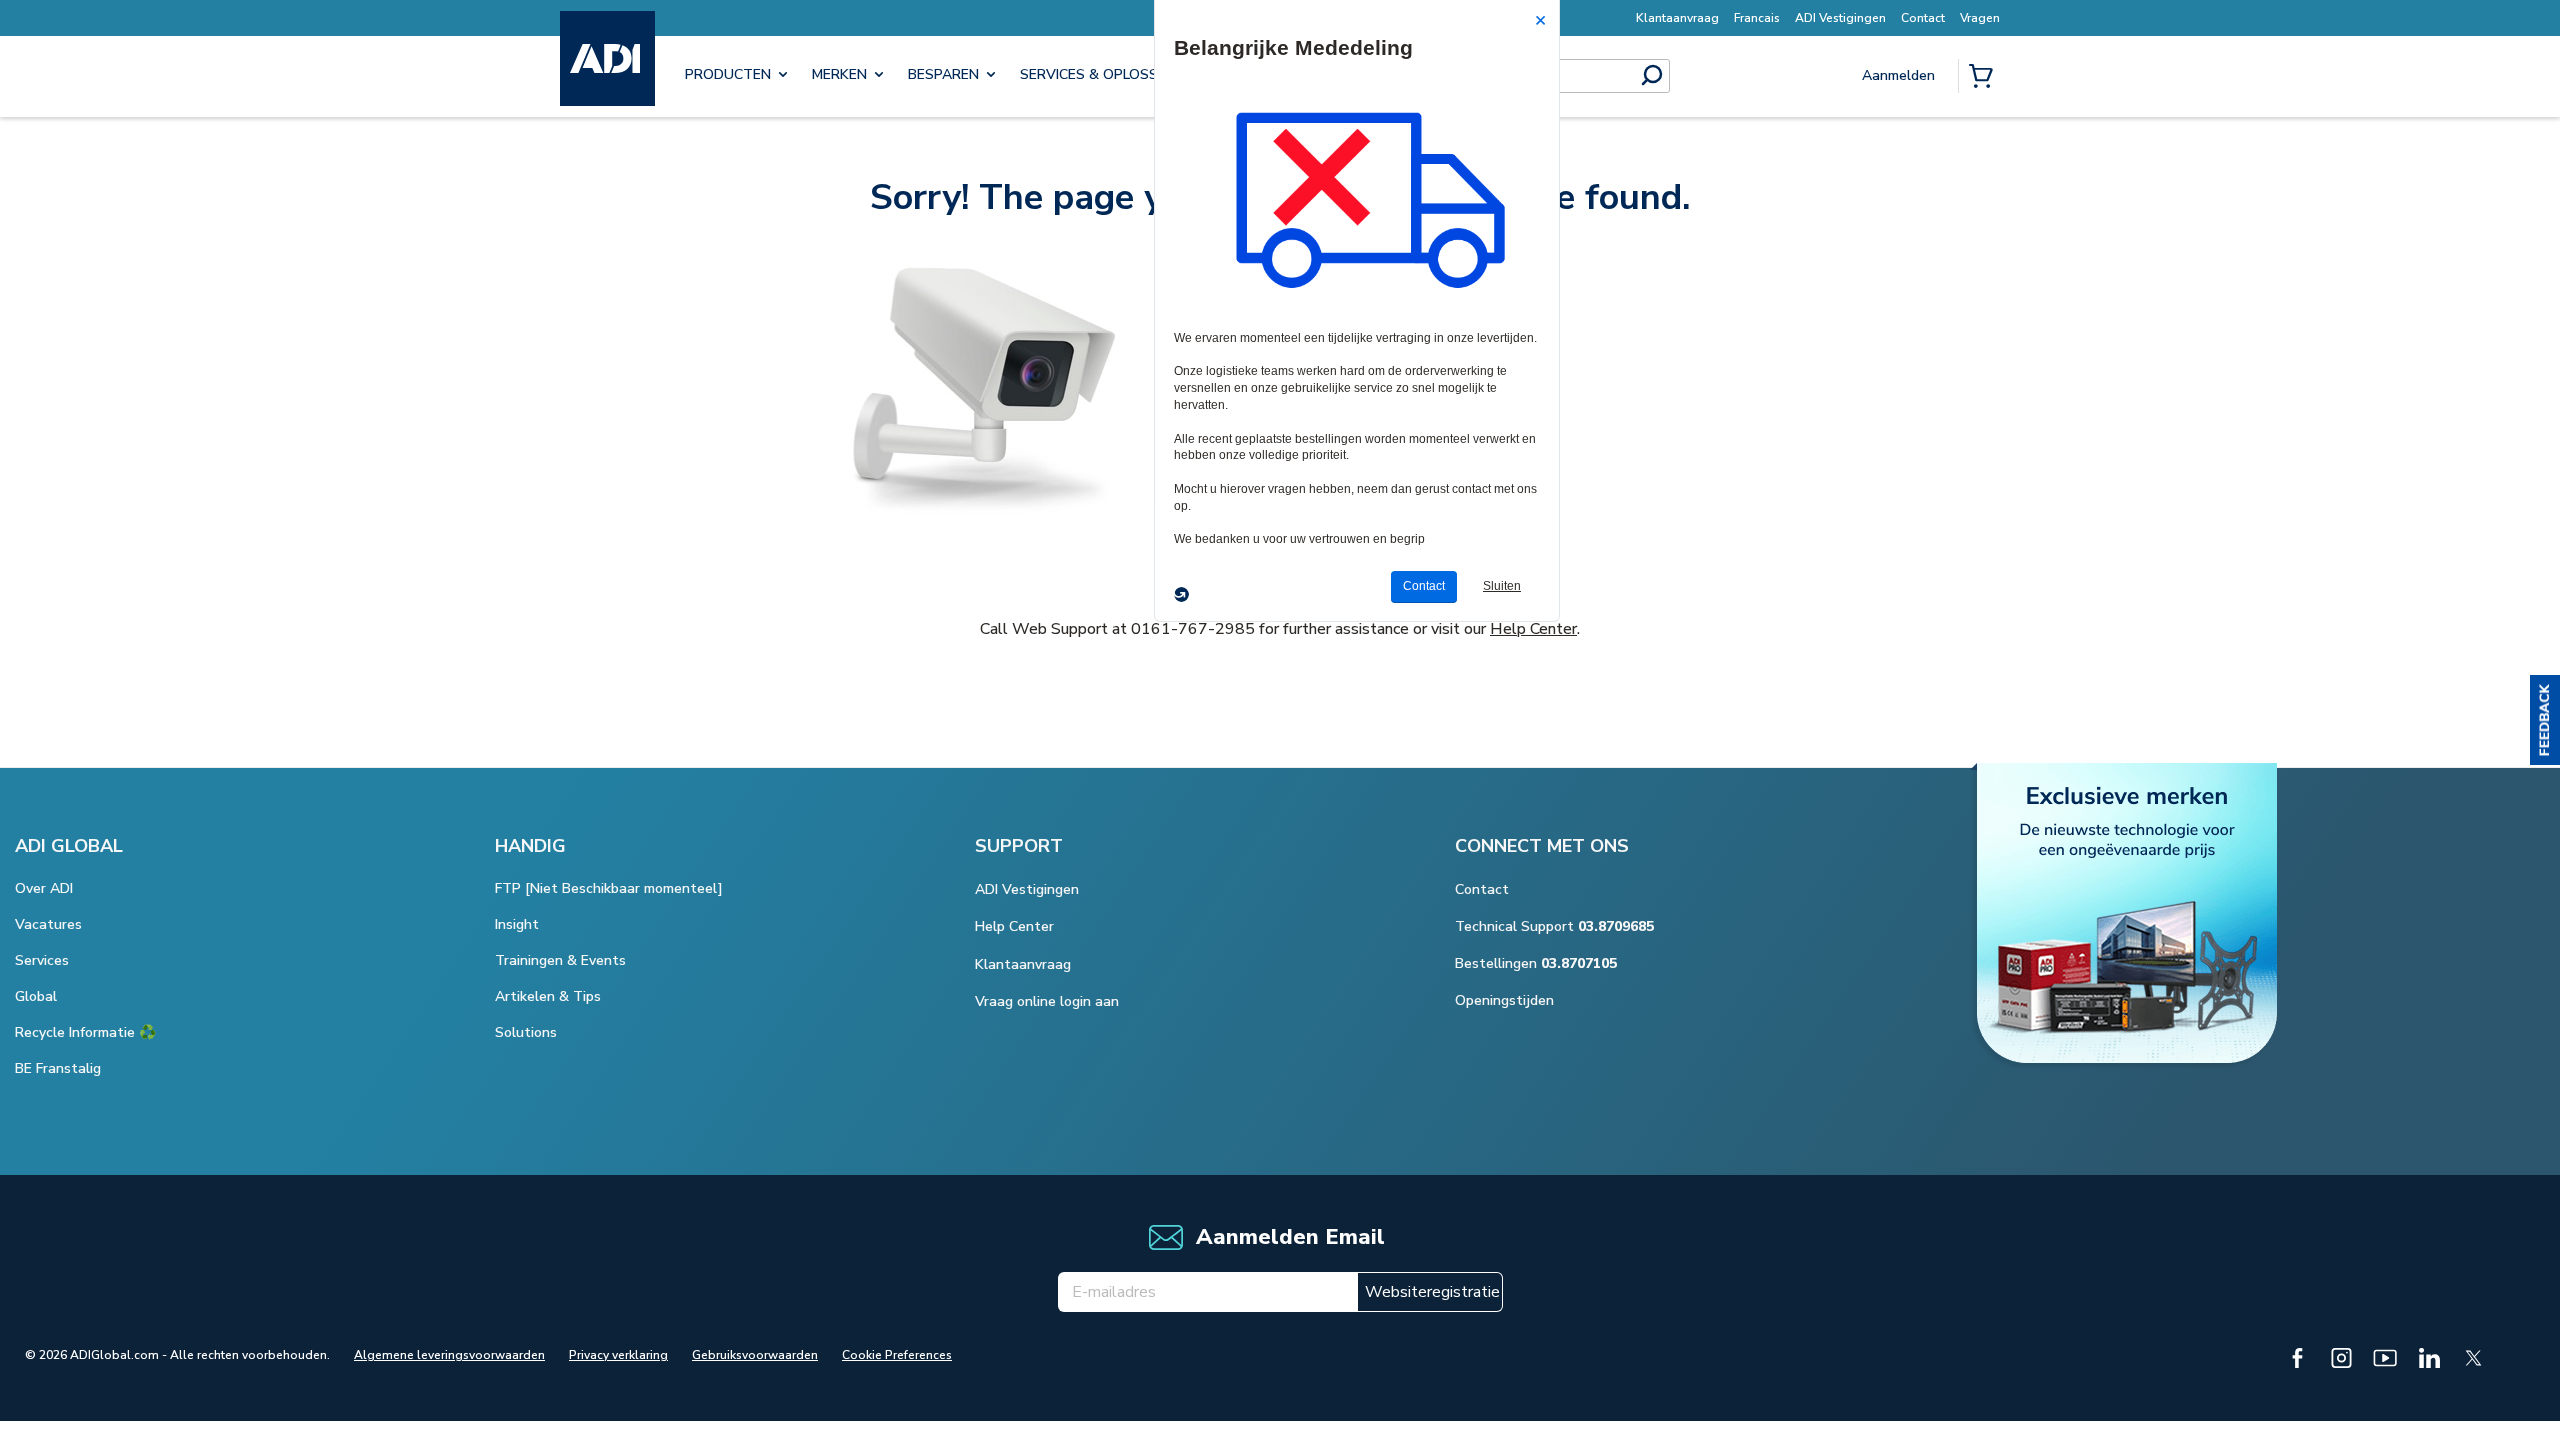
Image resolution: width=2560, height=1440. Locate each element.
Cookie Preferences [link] (897, 1355)
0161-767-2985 (1193, 629)
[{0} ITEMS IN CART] (1985, 78)
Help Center (1533, 629)
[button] (2545, 720)
